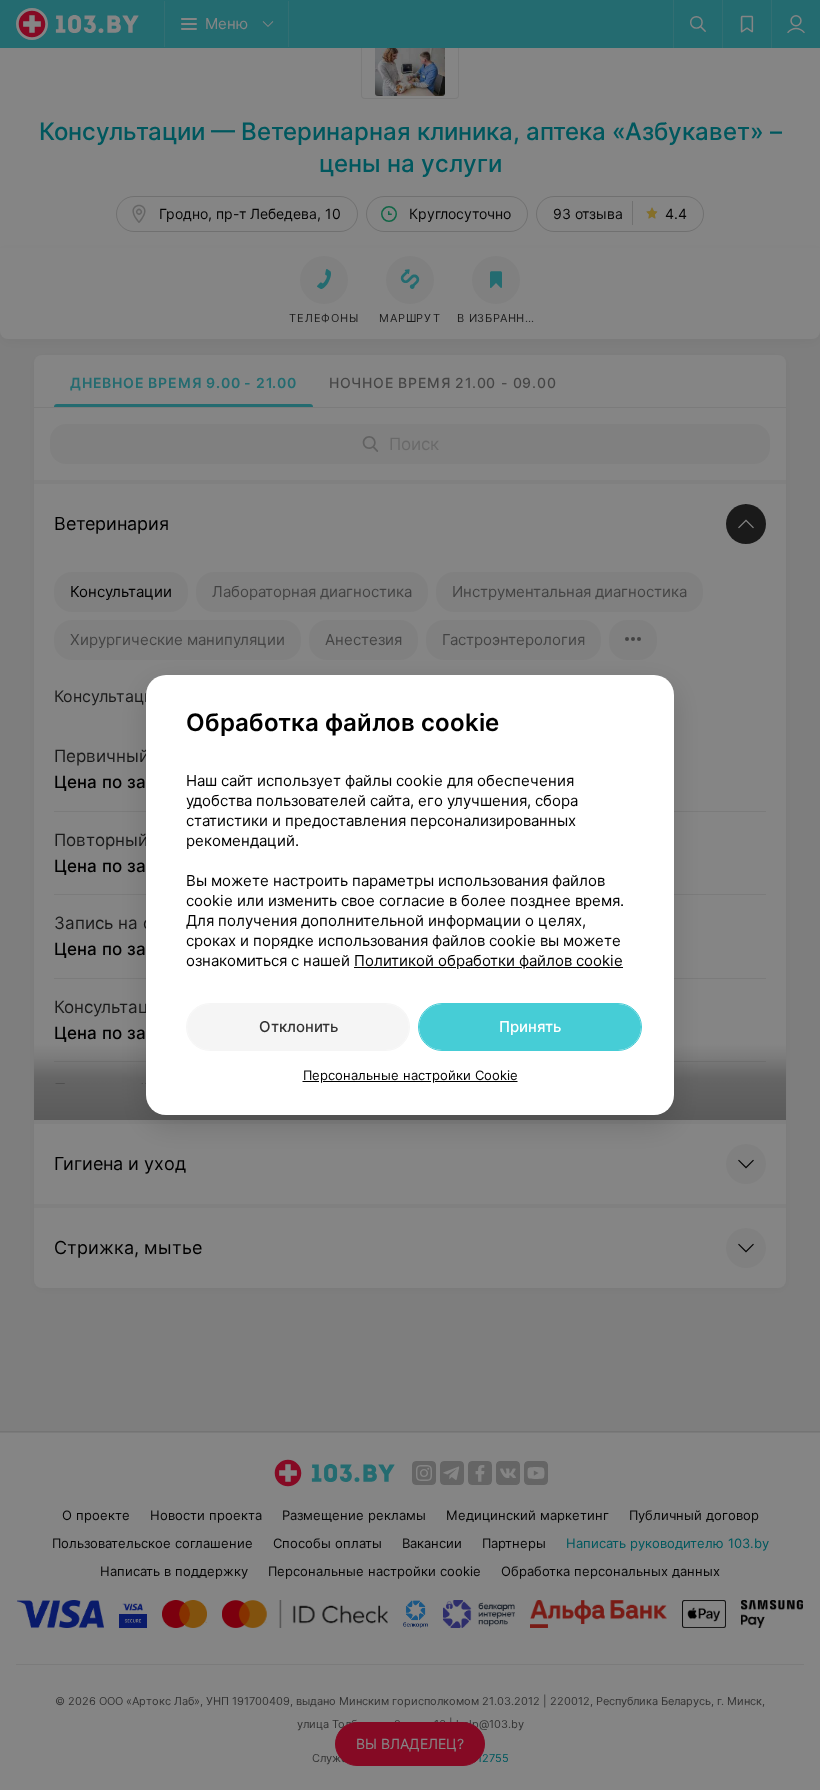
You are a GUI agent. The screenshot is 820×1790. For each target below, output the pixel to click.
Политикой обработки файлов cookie (488, 960)
